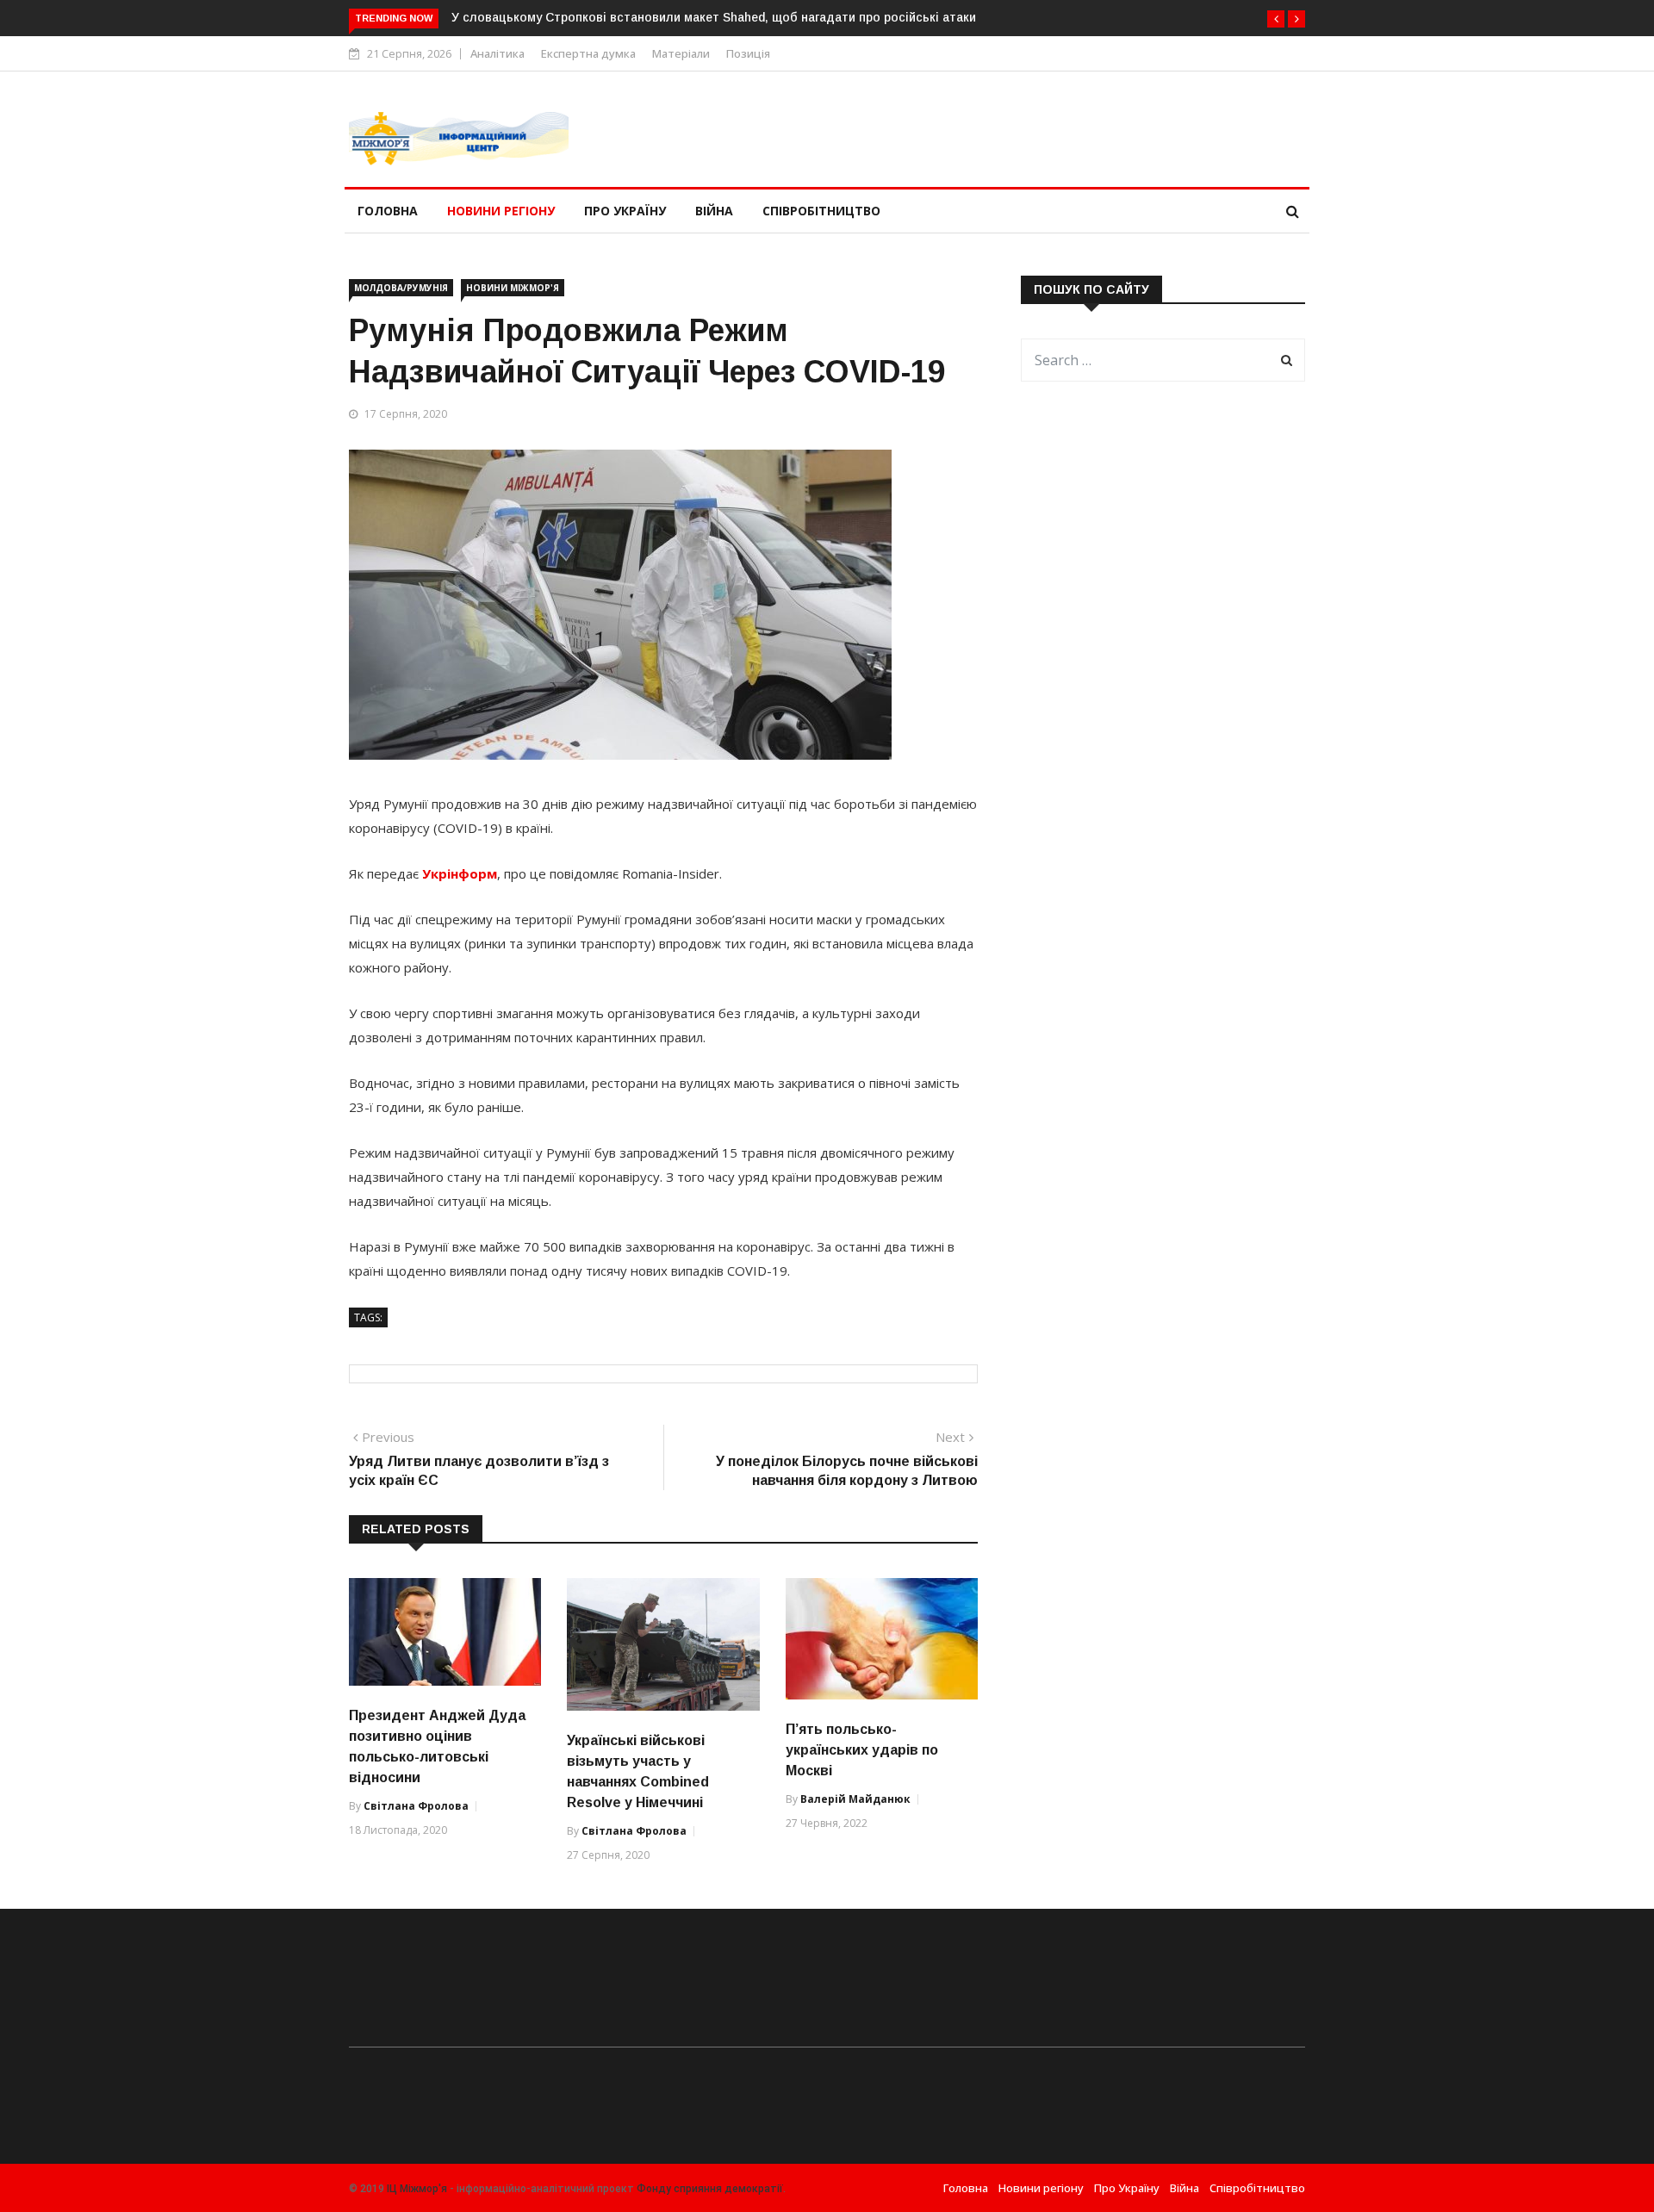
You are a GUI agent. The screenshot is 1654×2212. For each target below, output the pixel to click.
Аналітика (497, 53)
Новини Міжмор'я (513, 288)
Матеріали (681, 53)
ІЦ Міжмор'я (417, 2189)
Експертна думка (588, 53)
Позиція (748, 53)
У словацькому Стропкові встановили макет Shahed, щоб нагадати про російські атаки (714, 17)
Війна (714, 211)
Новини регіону (501, 211)
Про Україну (625, 211)
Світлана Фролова (416, 1806)
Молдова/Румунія (401, 288)
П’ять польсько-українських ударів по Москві (862, 1750)
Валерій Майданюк (855, 1799)
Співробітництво (821, 211)
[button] (1276, 19)
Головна (388, 211)
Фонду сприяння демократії (710, 2189)
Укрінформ (458, 873)
